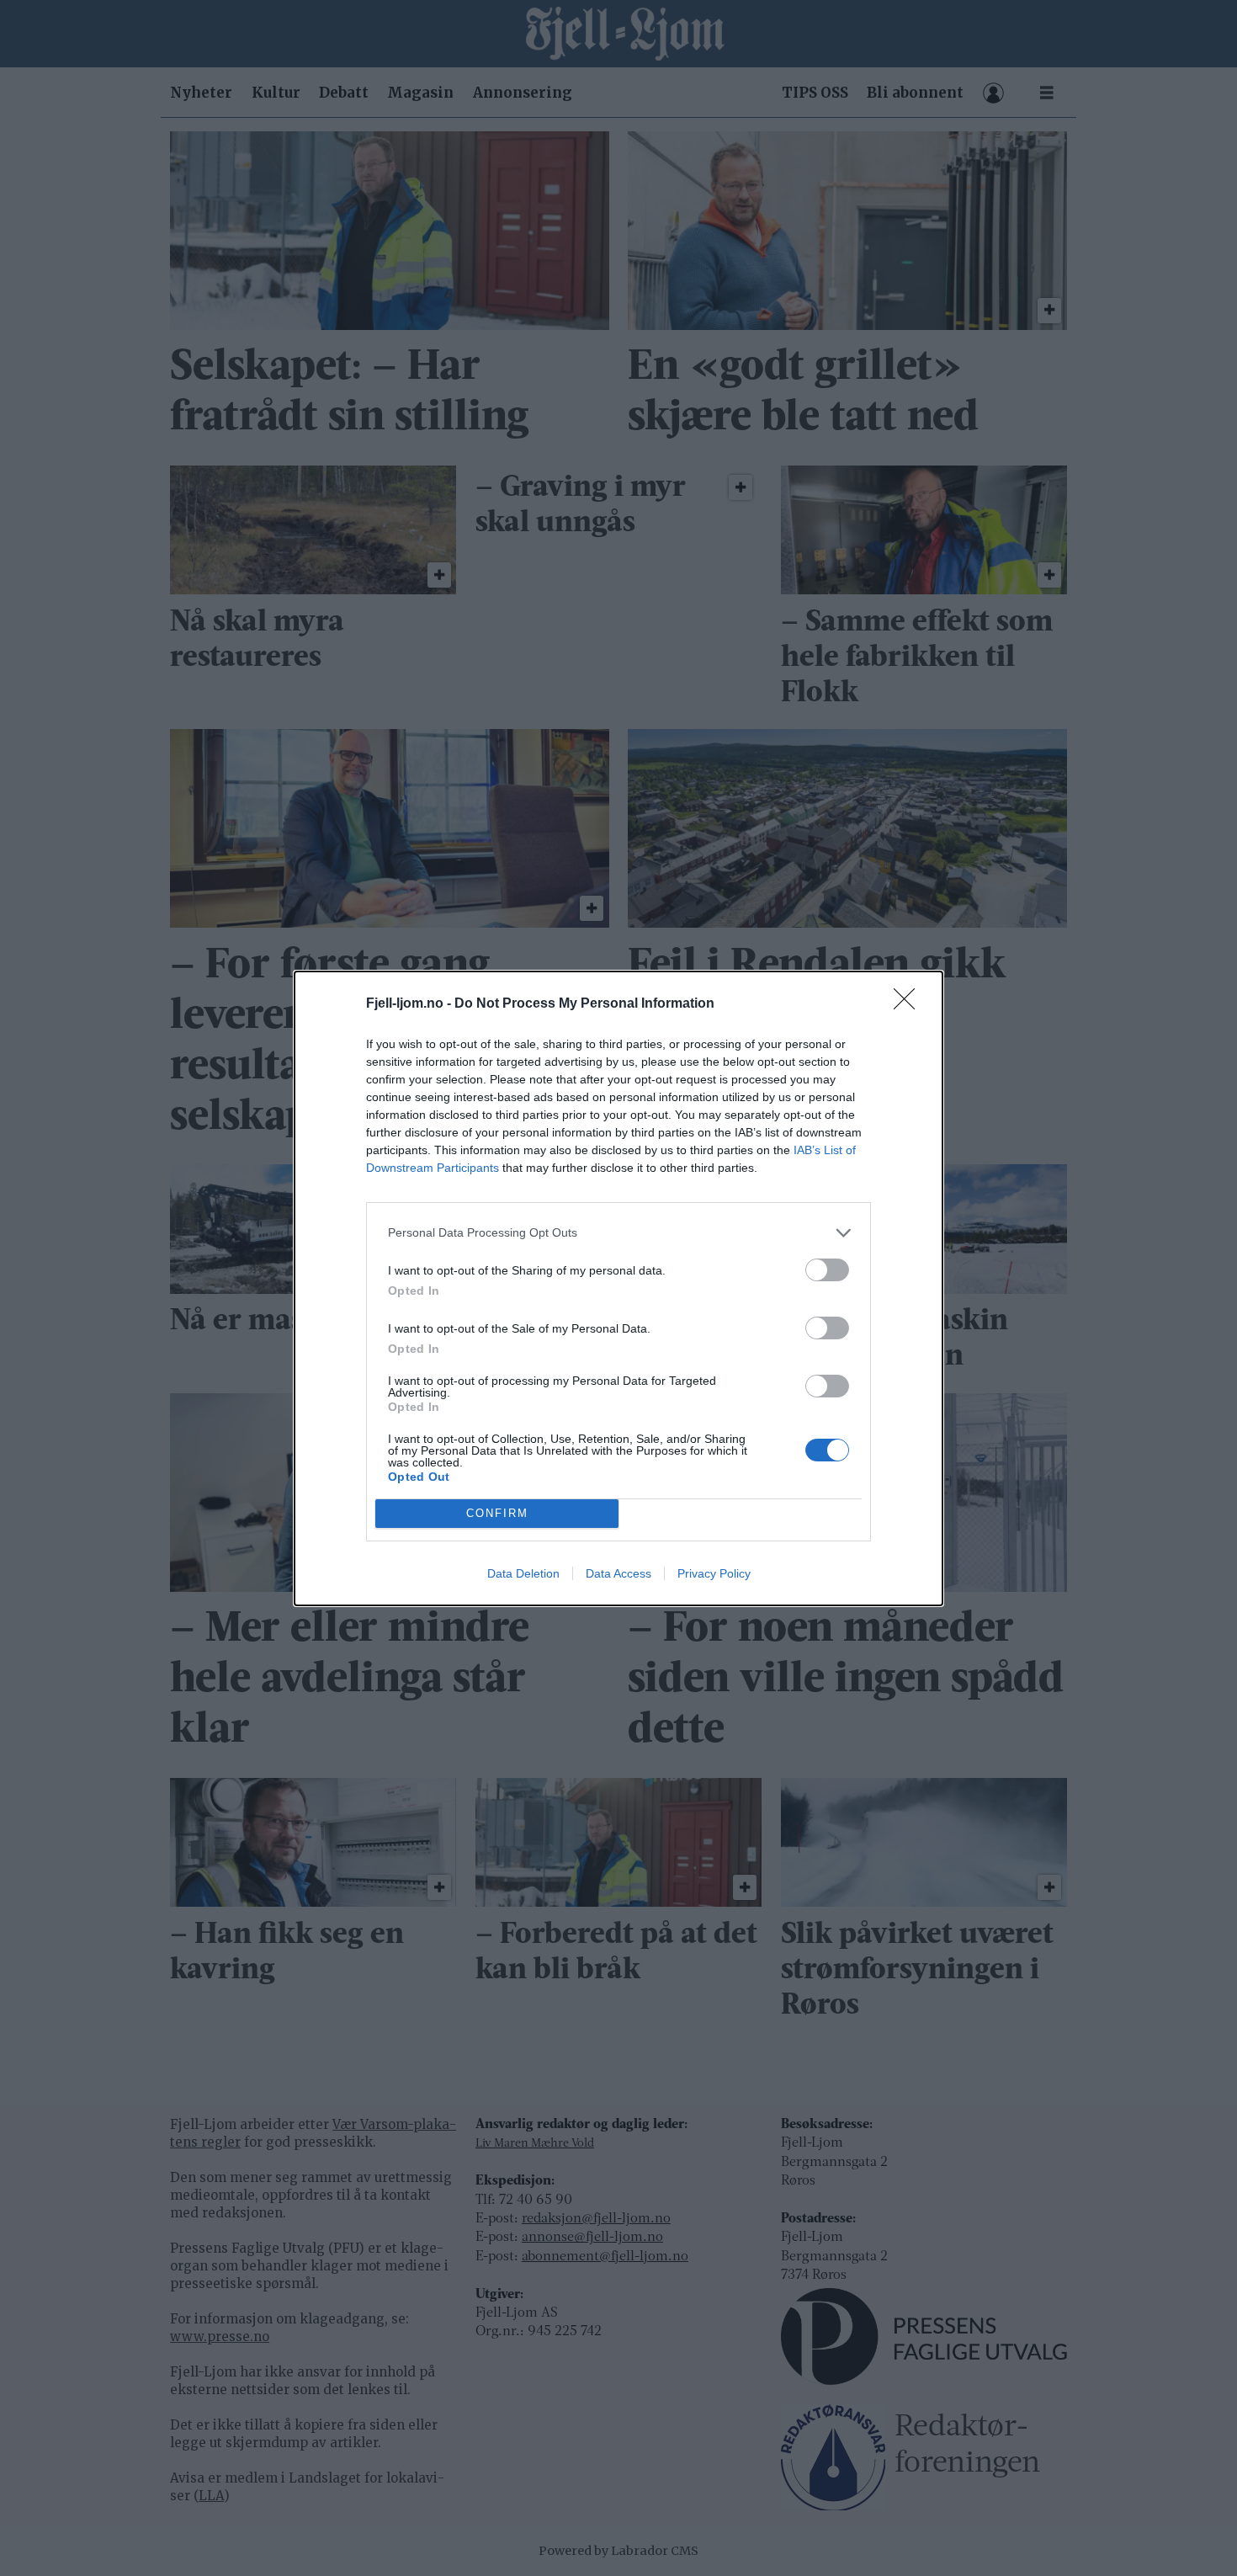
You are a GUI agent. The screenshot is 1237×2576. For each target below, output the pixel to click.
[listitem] (618, 1233)
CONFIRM (497, 1513)
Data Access (618, 1573)
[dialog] (618, 1288)
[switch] (827, 1270)
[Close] (910, 1004)
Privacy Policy (714, 1573)
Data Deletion (523, 1573)
